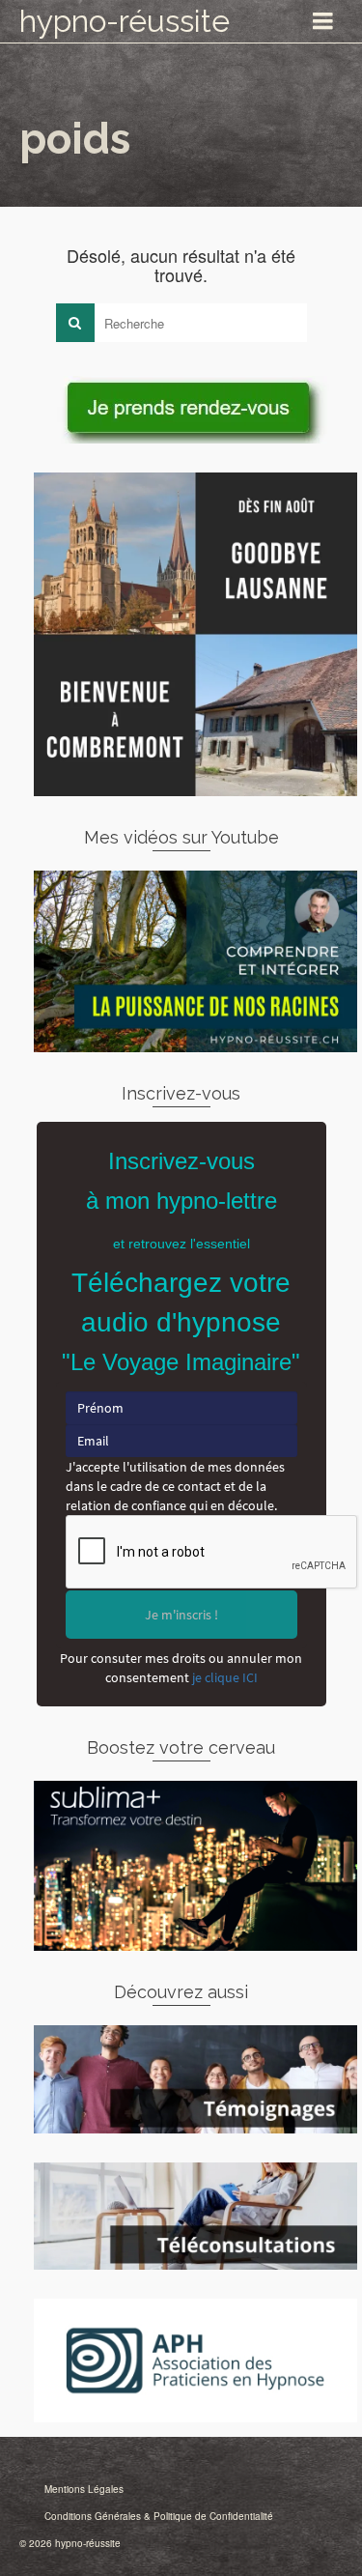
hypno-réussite (125, 21)
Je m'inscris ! (181, 1615)
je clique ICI (225, 1677)
